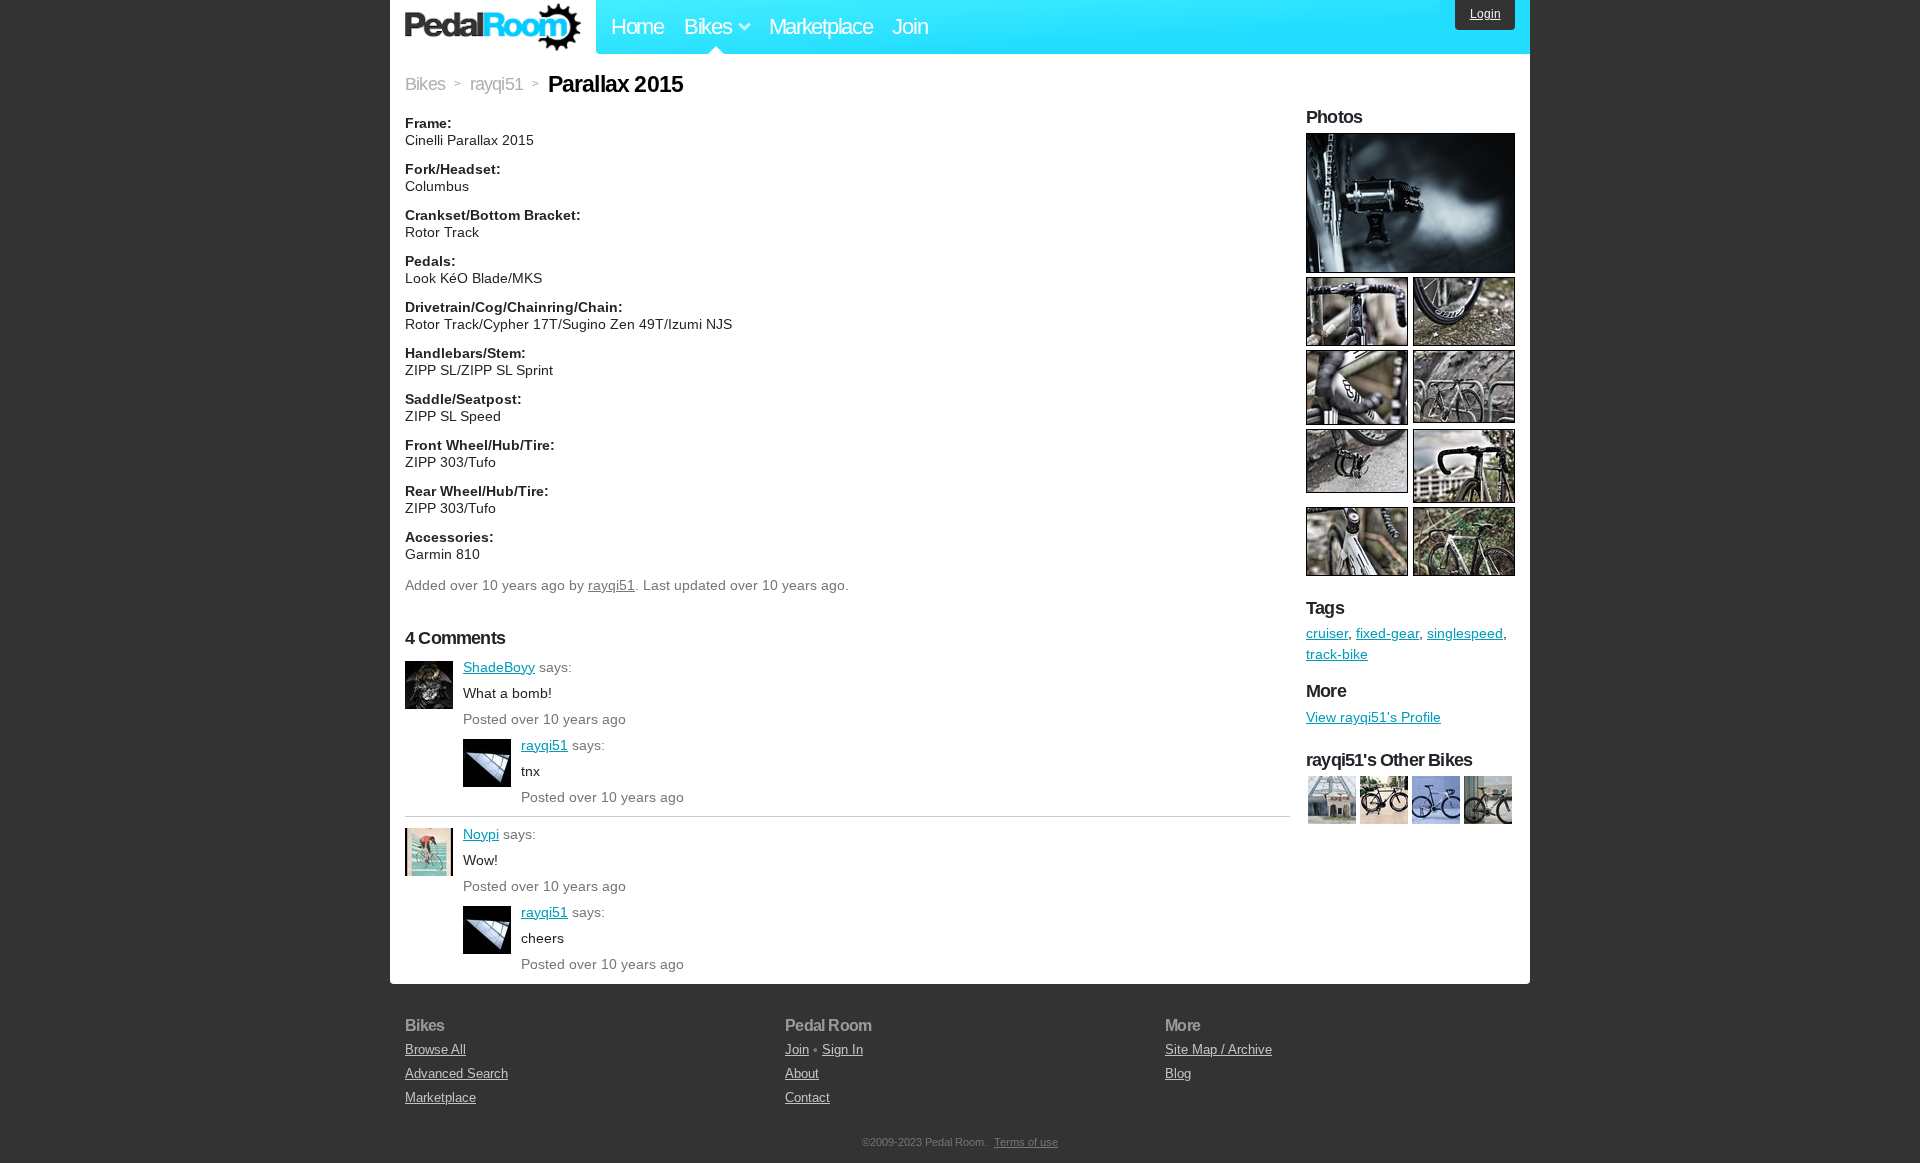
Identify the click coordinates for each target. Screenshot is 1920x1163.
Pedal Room (493, 27)
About (802, 1073)
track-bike (1337, 654)
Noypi (429, 852)
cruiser (1327, 633)
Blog (1178, 1073)
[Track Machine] (1488, 800)
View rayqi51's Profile (1373, 717)
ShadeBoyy (429, 685)
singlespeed (1465, 633)
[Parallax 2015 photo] (1413, 143)
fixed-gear (1387, 633)
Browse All (435, 1049)
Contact (807, 1097)
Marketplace (821, 26)
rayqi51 (611, 585)
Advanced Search (456, 1073)
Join (909, 26)
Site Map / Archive (1218, 1049)
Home (637, 26)
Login (1485, 14)
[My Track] (1384, 800)
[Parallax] (1436, 800)
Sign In (842, 1049)
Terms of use (1026, 1142)
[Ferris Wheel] (1332, 800)
